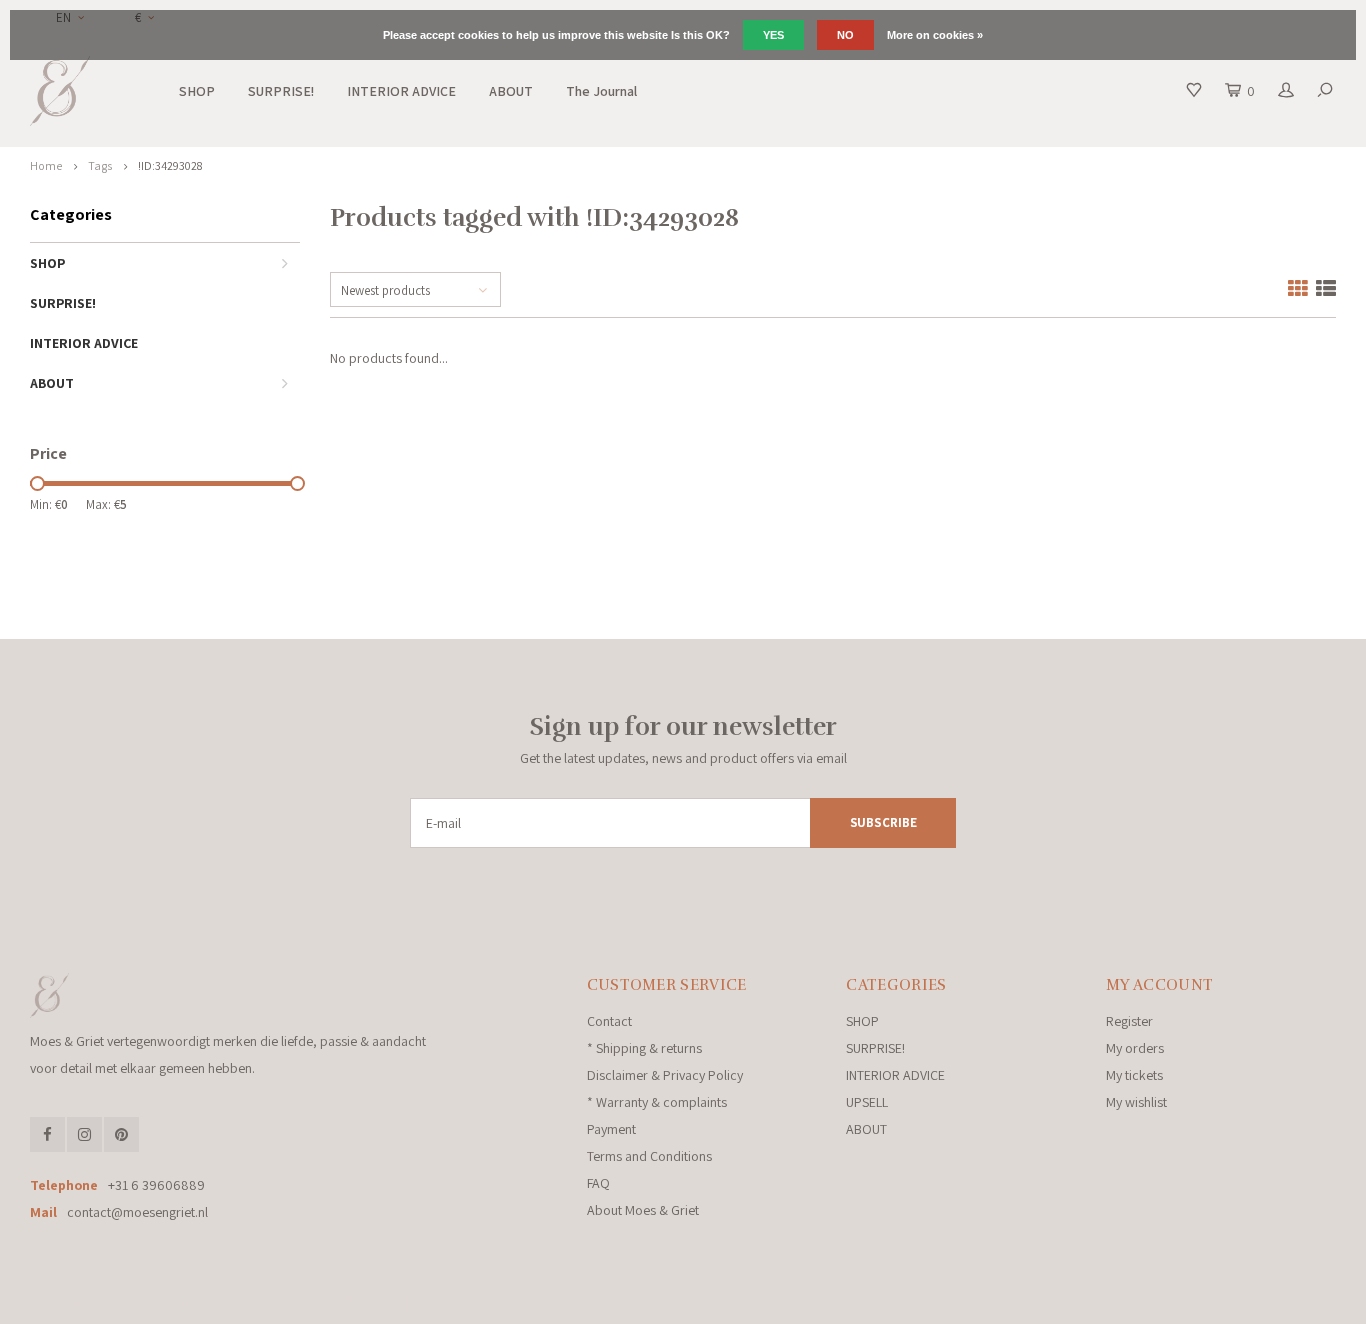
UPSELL (867, 1102)
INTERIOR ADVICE (401, 91)
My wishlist (1136, 1102)
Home (46, 165)
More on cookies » (935, 35)
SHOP (197, 91)
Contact (609, 1021)
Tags (100, 165)
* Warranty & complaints (657, 1102)
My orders (1135, 1048)
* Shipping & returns (644, 1048)
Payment (611, 1129)
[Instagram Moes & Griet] (84, 1134)
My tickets (1134, 1075)
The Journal (601, 91)
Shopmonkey (435, 1301)
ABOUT (511, 91)
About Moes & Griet (643, 1210)
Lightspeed (304, 1301)
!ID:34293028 (170, 165)
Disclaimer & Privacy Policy (665, 1075)
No (845, 35)
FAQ (598, 1183)
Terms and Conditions (649, 1156)
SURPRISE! (281, 91)
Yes (773, 35)
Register (1129, 1021)
